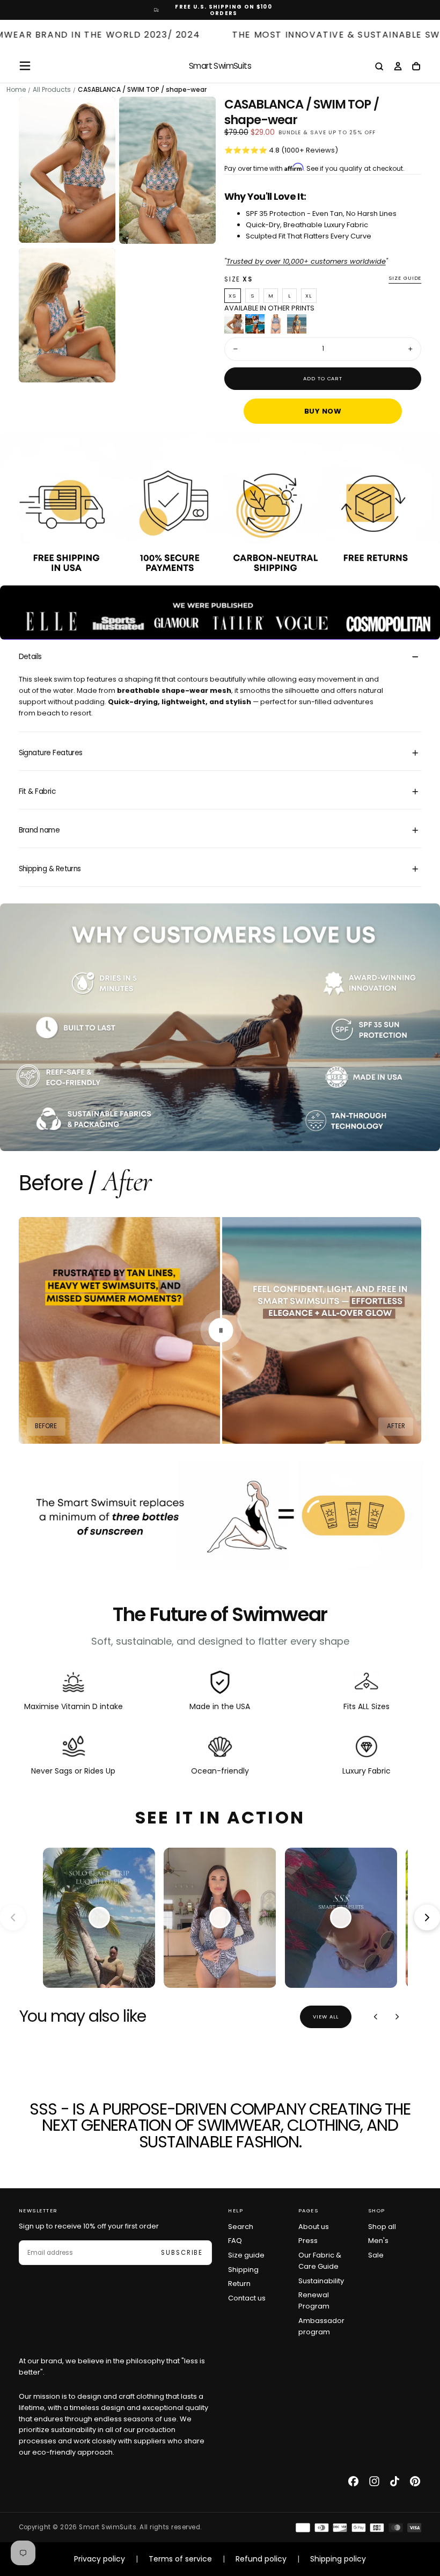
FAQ (235, 2241)
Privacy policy (100, 2559)
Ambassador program (321, 2326)
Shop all (382, 2227)
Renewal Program (314, 2300)
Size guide (405, 278)
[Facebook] (353, 2481)
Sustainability (321, 2281)
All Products (52, 90)
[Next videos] (427, 1917)
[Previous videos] (13, 1917)
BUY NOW (323, 411)
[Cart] (416, 67)
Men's (378, 2241)
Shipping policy (338, 2559)
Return (239, 2284)
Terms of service (180, 2559)
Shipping (243, 2270)
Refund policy (261, 2559)
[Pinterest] (415, 2481)
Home (16, 90)
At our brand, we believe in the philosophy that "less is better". (112, 2367)
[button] (25, 66)
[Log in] (398, 67)
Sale (376, 2255)
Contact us (247, 2298)
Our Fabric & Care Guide (320, 2261)
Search (241, 2227)
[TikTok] (395, 2481)
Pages (309, 2210)
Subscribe (182, 2253)
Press (308, 2241)
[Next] (397, 2017)
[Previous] (376, 2017)
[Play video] (99, 1917)
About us (314, 2227)
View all (326, 2017)
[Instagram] (374, 2481)
